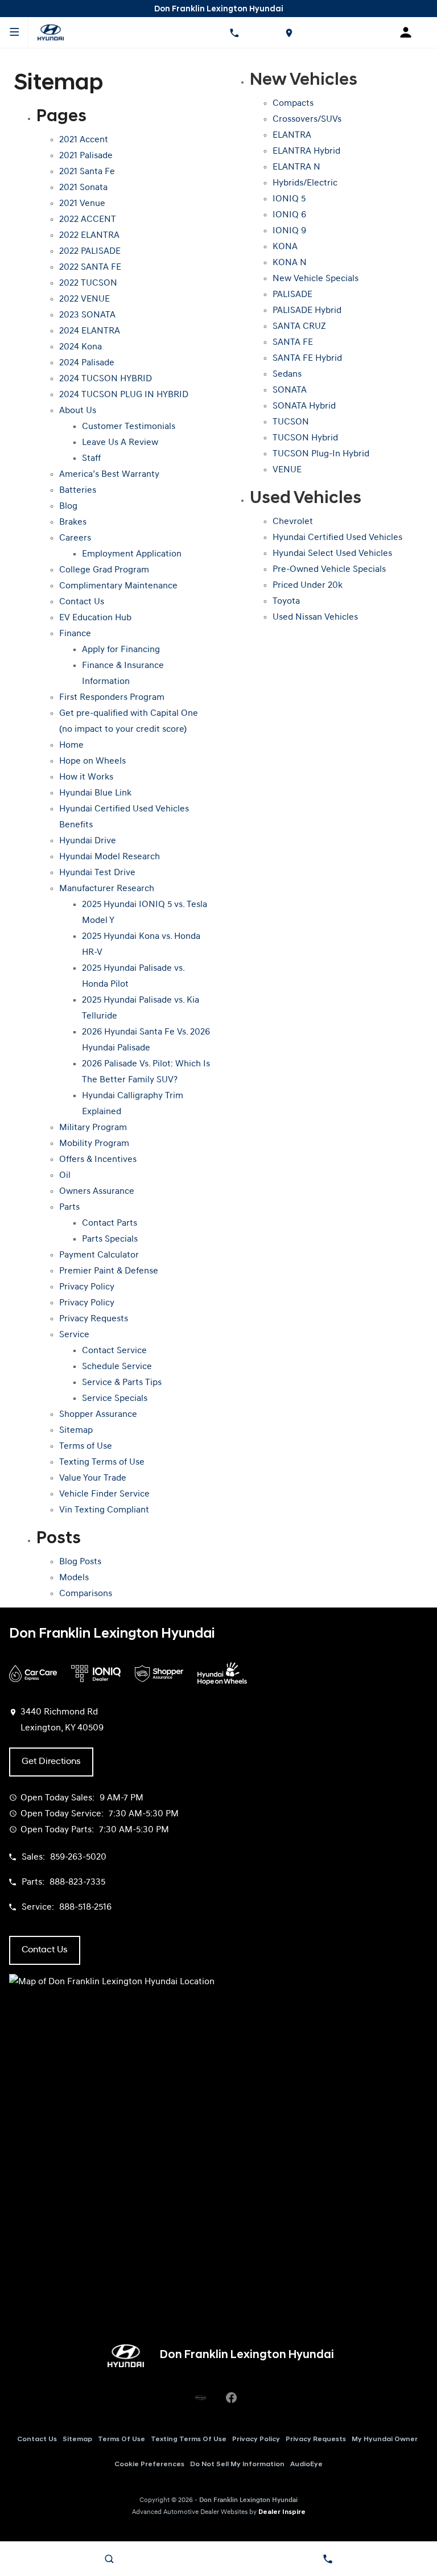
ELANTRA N (296, 167)
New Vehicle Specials (316, 279)
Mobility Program (94, 1144)
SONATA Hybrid (304, 406)
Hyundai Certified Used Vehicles (337, 538)
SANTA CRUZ (299, 327)
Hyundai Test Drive (97, 873)
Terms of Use (86, 1446)
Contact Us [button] (45, 1950)
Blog (68, 506)
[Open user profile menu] (410, 32)
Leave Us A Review (120, 443)
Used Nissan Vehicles (315, 617)
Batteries (78, 491)
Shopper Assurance (98, 1415)
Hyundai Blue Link (95, 793)
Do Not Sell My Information (237, 2464)
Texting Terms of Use (102, 1462)
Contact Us (82, 602)
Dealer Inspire (282, 2512)
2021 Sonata (83, 188)
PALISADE (292, 295)
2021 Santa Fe (87, 172)
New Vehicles (304, 81)
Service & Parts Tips (122, 1383)
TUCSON (291, 422)
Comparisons (86, 1594)
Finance (75, 634)
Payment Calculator (99, 1255)
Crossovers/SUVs (307, 119)
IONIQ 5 (289, 199)
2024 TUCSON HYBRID (106, 379)
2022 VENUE (84, 299)
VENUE (287, 470)
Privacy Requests (94, 1319)
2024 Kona (81, 347)
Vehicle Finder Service (104, 1494)
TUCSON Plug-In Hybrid (321, 454)
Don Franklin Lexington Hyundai (248, 2500)
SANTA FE (293, 343)
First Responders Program (112, 698)
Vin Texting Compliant (104, 1510)
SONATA (290, 390)
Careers (75, 538)
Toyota (286, 601)
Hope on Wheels (92, 761)
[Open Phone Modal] (234, 32)
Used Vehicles (306, 499)
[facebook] (231, 2398)
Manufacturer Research (107, 889)
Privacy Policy (87, 1287)
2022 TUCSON (88, 283)
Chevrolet (293, 522)
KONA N (290, 263)
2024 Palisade (87, 363)
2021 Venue (82, 204)
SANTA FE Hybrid (307, 358)
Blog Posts (80, 1562)
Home (71, 745)
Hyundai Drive (88, 841)
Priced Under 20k (308, 586)
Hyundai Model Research (110, 857)
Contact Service (114, 1351)
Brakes (73, 522)
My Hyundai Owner (385, 2439)
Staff (91, 459)
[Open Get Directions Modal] (288, 32)
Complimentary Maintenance (118, 586)
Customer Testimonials (129, 427)
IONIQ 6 (289, 215)
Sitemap (76, 1431)
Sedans (287, 374)
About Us (78, 411)
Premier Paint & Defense (109, 1271)
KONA (285, 247)
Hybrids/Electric (305, 183)
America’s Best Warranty (109, 475)
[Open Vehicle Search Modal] (109, 2559)
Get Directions (51, 1762)
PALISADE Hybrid (307, 311)
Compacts (293, 104)
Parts (69, 1207)
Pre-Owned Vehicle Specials (329, 570)
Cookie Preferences (149, 2464)
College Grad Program (104, 570)
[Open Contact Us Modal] (328, 2559)
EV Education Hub (95, 618)
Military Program (93, 1128)
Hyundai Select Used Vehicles (332, 554)
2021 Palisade (86, 156)
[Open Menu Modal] (14, 32)
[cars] (200, 2398)
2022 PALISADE (90, 252)
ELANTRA (292, 135)
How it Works (86, 777)
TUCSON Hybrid (305, 438)
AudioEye (306, 2464)
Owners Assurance (97, 1192)
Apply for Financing (121, 650)
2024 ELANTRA (90, 331)
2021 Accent (84, 140)
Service (74, 1335)
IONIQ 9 (289, 231)
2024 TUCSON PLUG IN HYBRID (124, 395)
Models (74, 1578)
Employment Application (132, 554)
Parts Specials (110, 1239)
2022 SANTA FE (90, 267)
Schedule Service (117, 1367)
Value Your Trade (93, 1478)
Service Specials (115, 1399)
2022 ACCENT (88, 220)
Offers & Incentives (98, 1160)
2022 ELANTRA (89, 236)
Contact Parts (110, 1223)
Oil (65, 1176)
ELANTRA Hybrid (306, 151)
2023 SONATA (87, 315)
